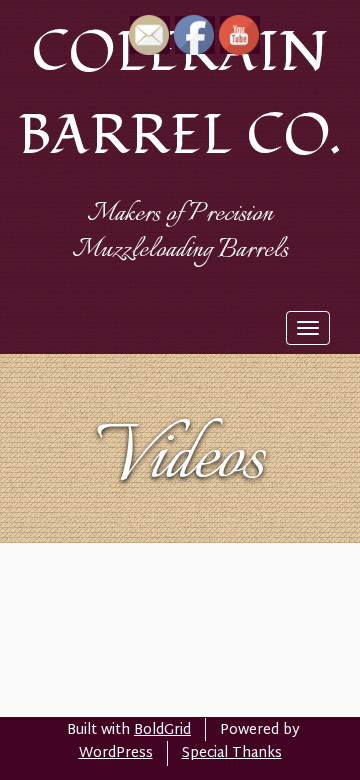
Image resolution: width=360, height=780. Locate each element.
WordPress (116, 753)
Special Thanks (232, 753)
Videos (180, 459)
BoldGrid (162, 730)
